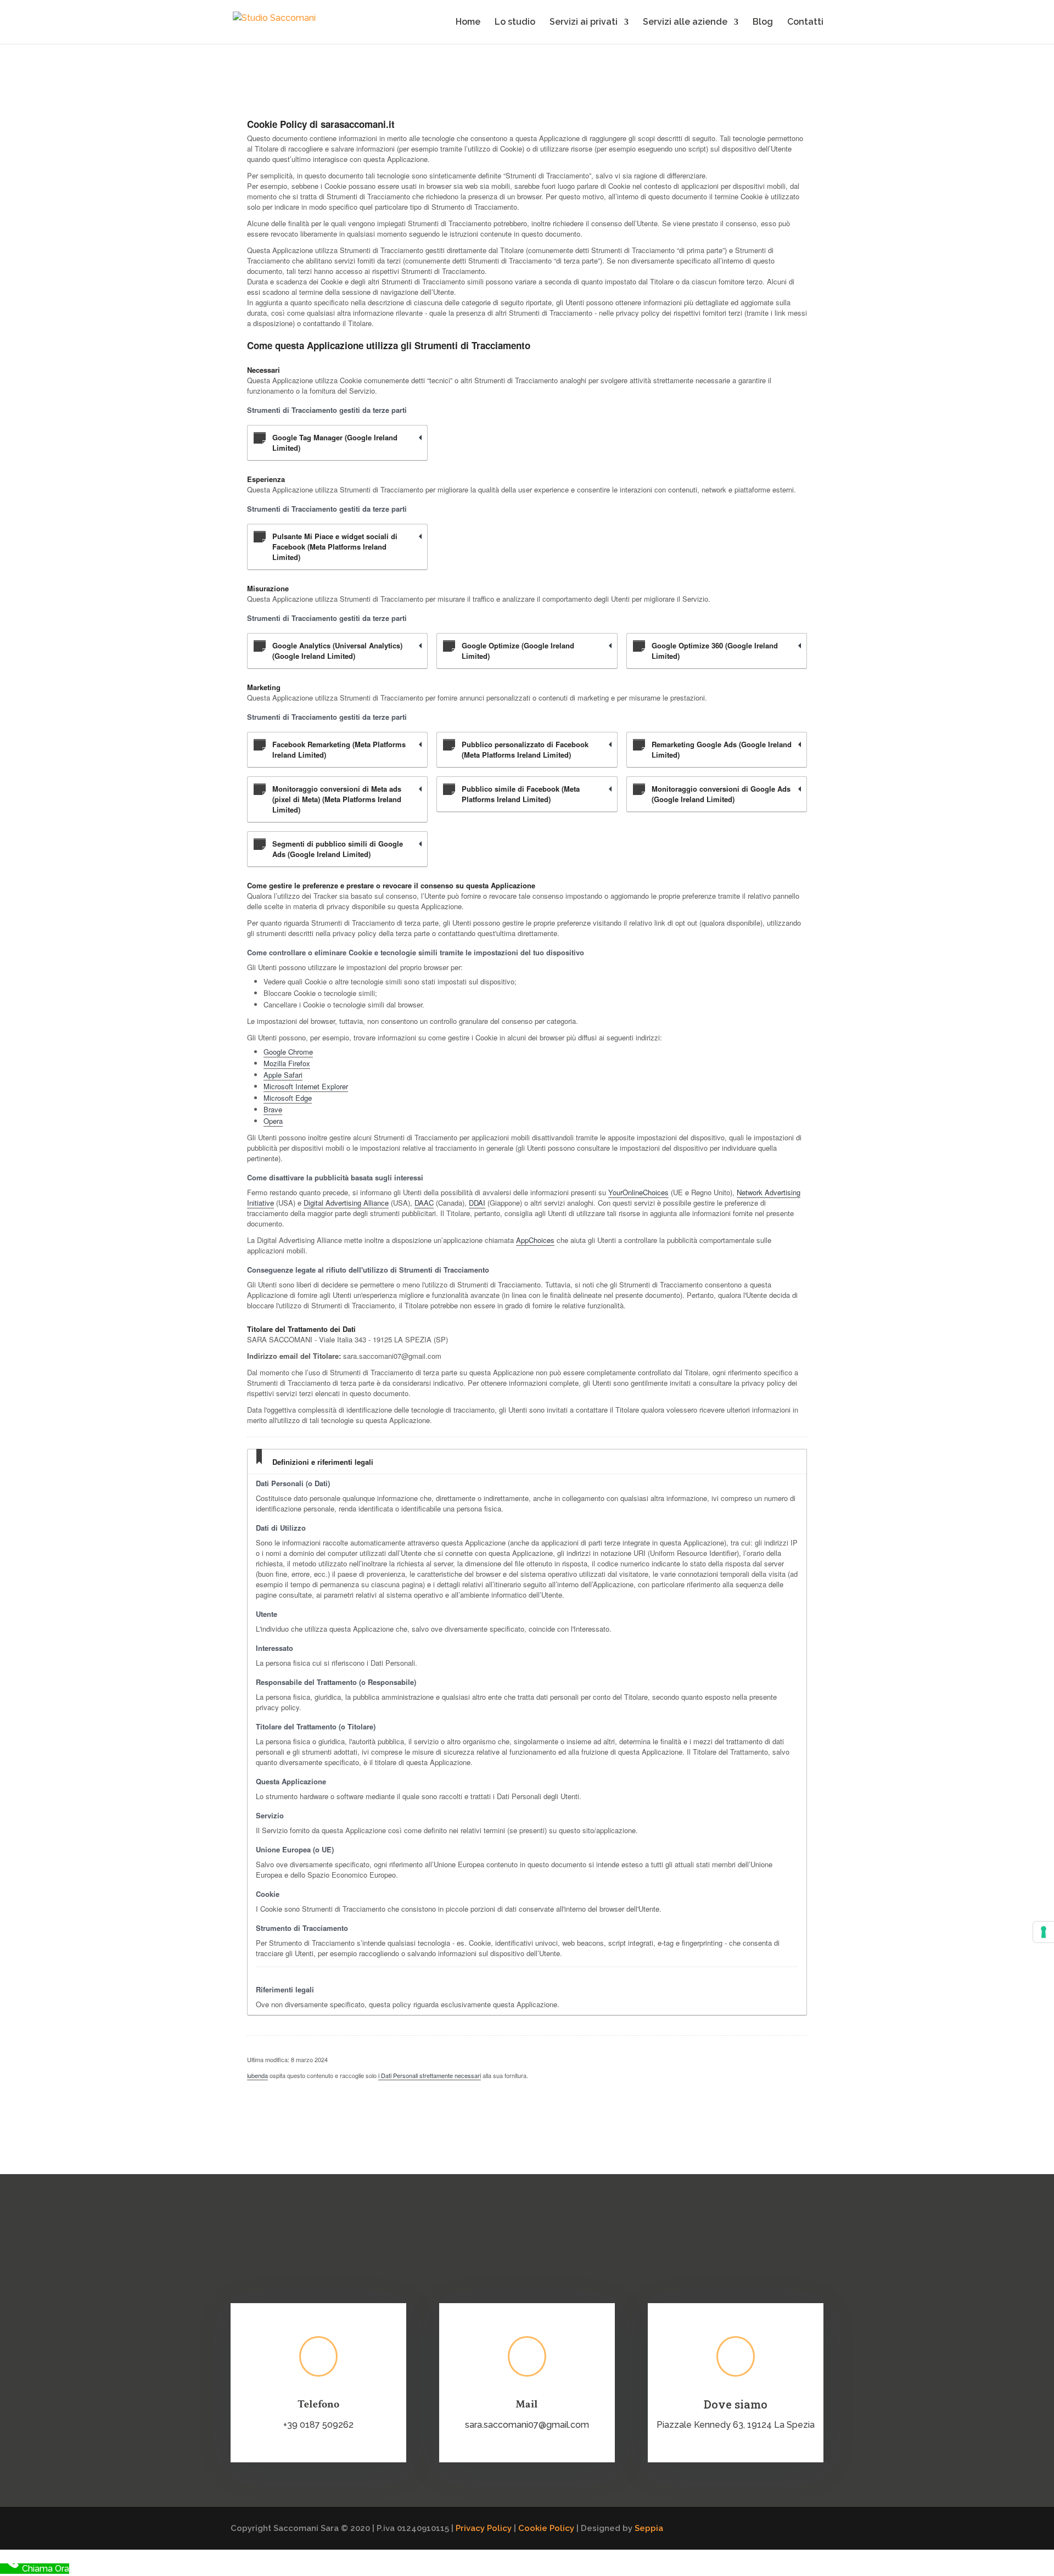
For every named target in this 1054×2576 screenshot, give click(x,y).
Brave (273, 1109)
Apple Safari (283, 1075)
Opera (273, 1121)
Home (468, 23)
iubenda (257, 2075)
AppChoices (535, 1240)
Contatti (805, 23)
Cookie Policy (546, 2528)
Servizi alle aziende (685, 23)
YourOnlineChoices (638, 1192)
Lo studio (515, 23)
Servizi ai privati (584, 23)
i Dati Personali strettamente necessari (430, 2075)
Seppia (649, 2528)
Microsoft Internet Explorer (306, 1086)
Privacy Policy (484, 2528)
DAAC (424, 1203)
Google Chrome (288, 1052)
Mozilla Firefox (287, 1063)
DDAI (477, 1203)
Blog (763, 23)
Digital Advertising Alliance (346, 1203)
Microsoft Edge (288, 1098)
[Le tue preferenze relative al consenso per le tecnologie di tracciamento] (1044, 1932)
